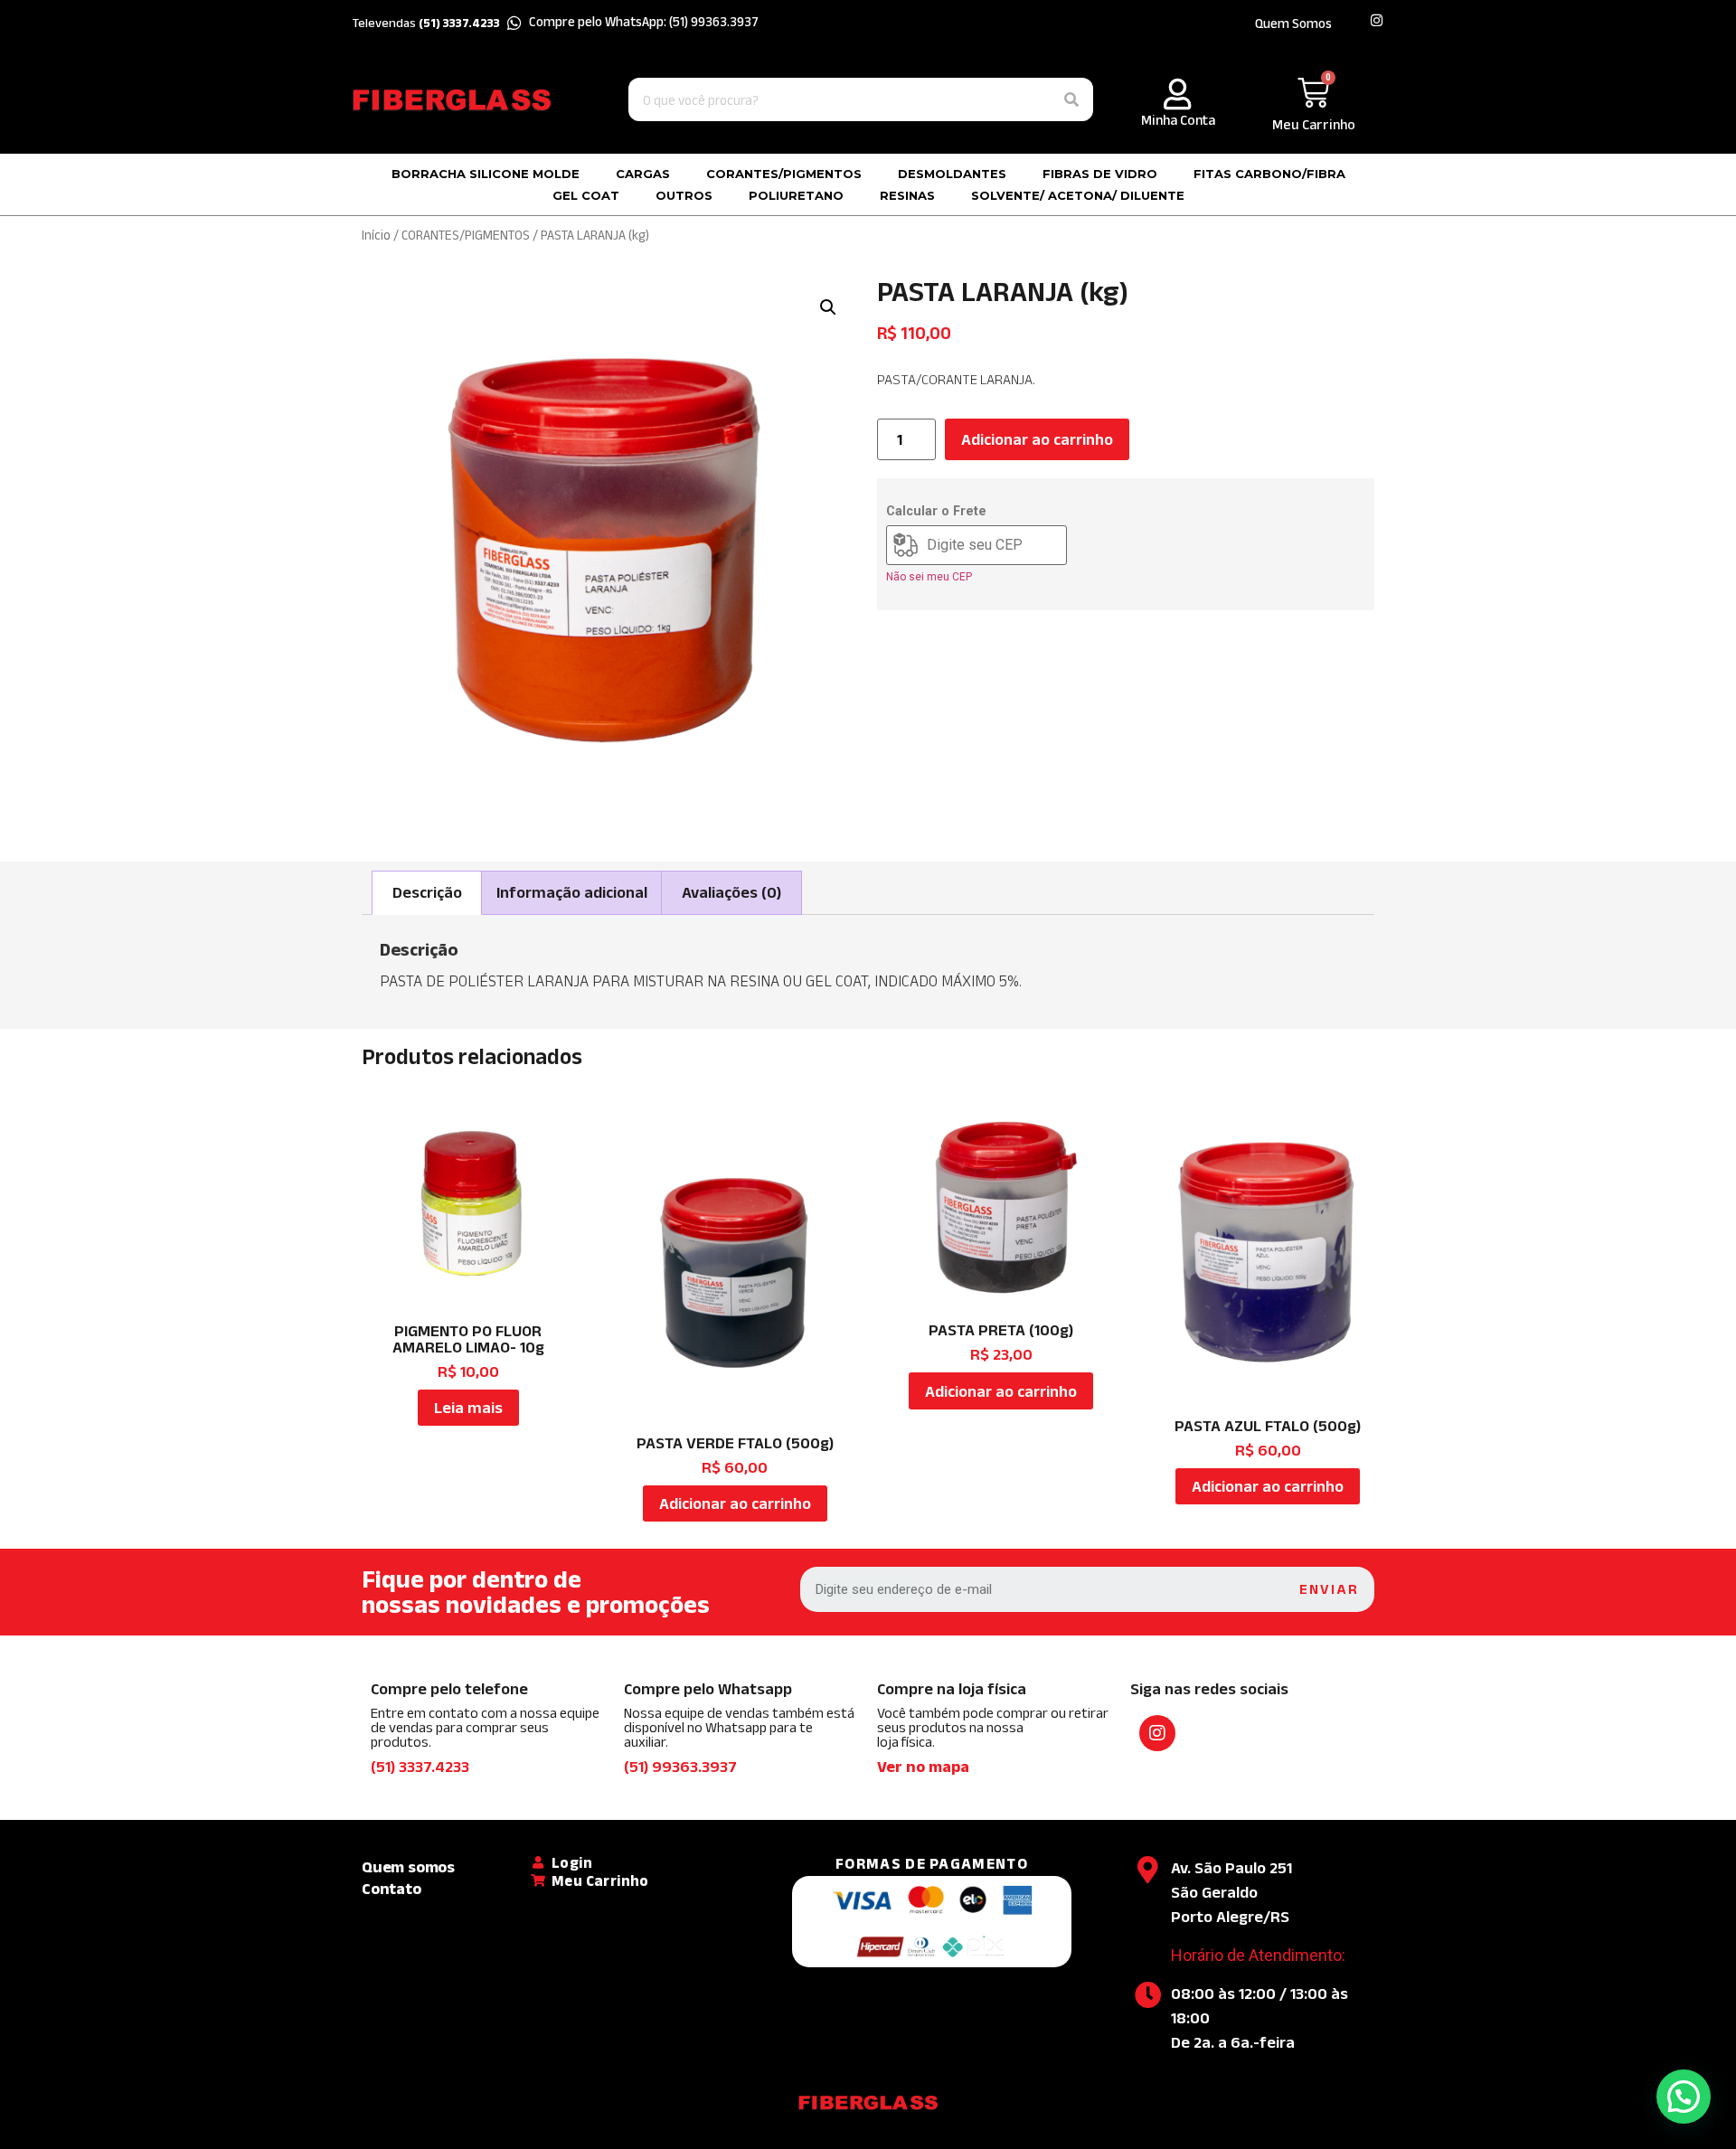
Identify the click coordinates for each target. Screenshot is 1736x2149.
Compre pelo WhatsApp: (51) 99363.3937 (644, 21)
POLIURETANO (796, 195)
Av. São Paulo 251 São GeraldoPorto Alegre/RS (1231, 1892)
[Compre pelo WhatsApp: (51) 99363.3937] (514, 23)
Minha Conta (1178, 120)
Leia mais (468, 1408)
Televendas (426, 23)
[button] (828, 307)
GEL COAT (586, 195)
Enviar (1329, 1589)
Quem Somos (1293, 23)
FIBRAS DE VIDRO (1100, 174)
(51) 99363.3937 (680, 1767)
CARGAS (643, 174)
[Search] (1071, 99)
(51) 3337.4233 (420, 1767)
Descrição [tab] (427, 892)
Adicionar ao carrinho (1037, 439)
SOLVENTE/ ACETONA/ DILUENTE (1078, 195)
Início (376, 235)
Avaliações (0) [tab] (731, 892)
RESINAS (907, 195)
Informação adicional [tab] (572, 892)
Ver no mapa (923, 1767)
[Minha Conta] (1178, 94)
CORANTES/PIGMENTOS (784, 174)
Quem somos (408, 1867)
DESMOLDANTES (952, 174)
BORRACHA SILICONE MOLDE (486, 174)
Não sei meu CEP (929, 577)
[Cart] (1313, 93)
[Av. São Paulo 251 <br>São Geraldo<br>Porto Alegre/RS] (1148, 1870)
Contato (392, 1889)
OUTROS (684, 195)
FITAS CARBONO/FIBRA (1269, 174)
